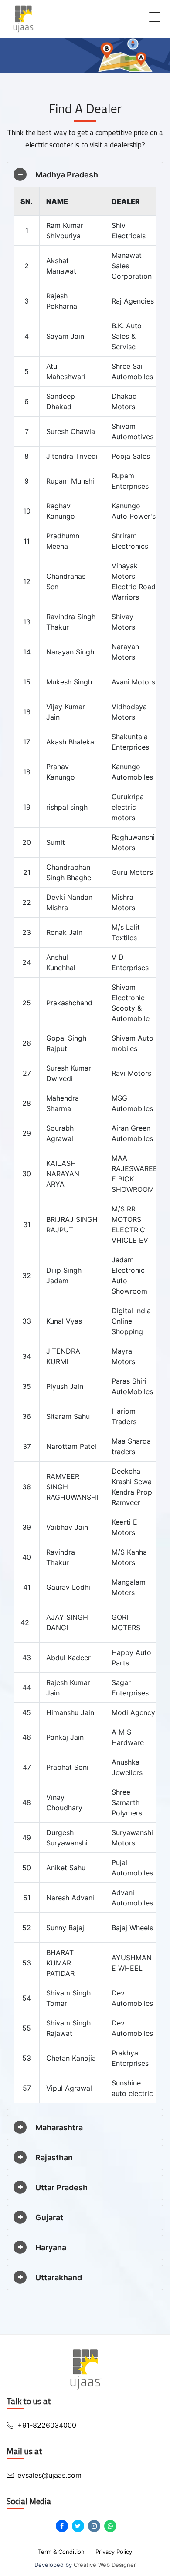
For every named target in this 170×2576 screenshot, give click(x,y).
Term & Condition (61, 2552)
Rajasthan (54, 2157)
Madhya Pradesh (67, 175)
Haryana (51, 2247)
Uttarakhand (59, 2277)
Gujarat (49, 2217)
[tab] (85, 175)
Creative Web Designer (105, 2565)
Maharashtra (59, 2127)
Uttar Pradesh (61, 2187)
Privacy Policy (114, 2552)
